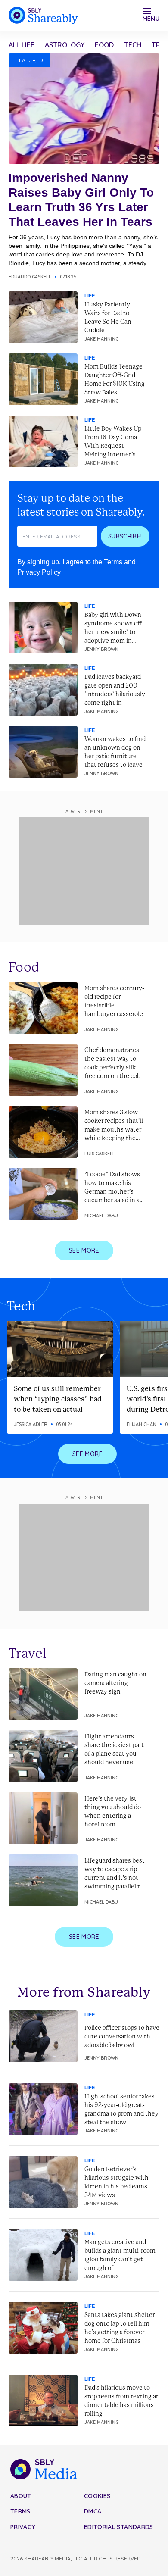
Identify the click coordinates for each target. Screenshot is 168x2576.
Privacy (23, 2527)
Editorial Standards (119, 2527)
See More (84, 1250)
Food (104, 45)
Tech (133, 45)
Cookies (97, 2496)
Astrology (65, 45)
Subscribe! (125, 536)
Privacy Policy (39, 572)
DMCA (93, 2511)
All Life (22, 45)
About (21, 2496)
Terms (113, 562)
